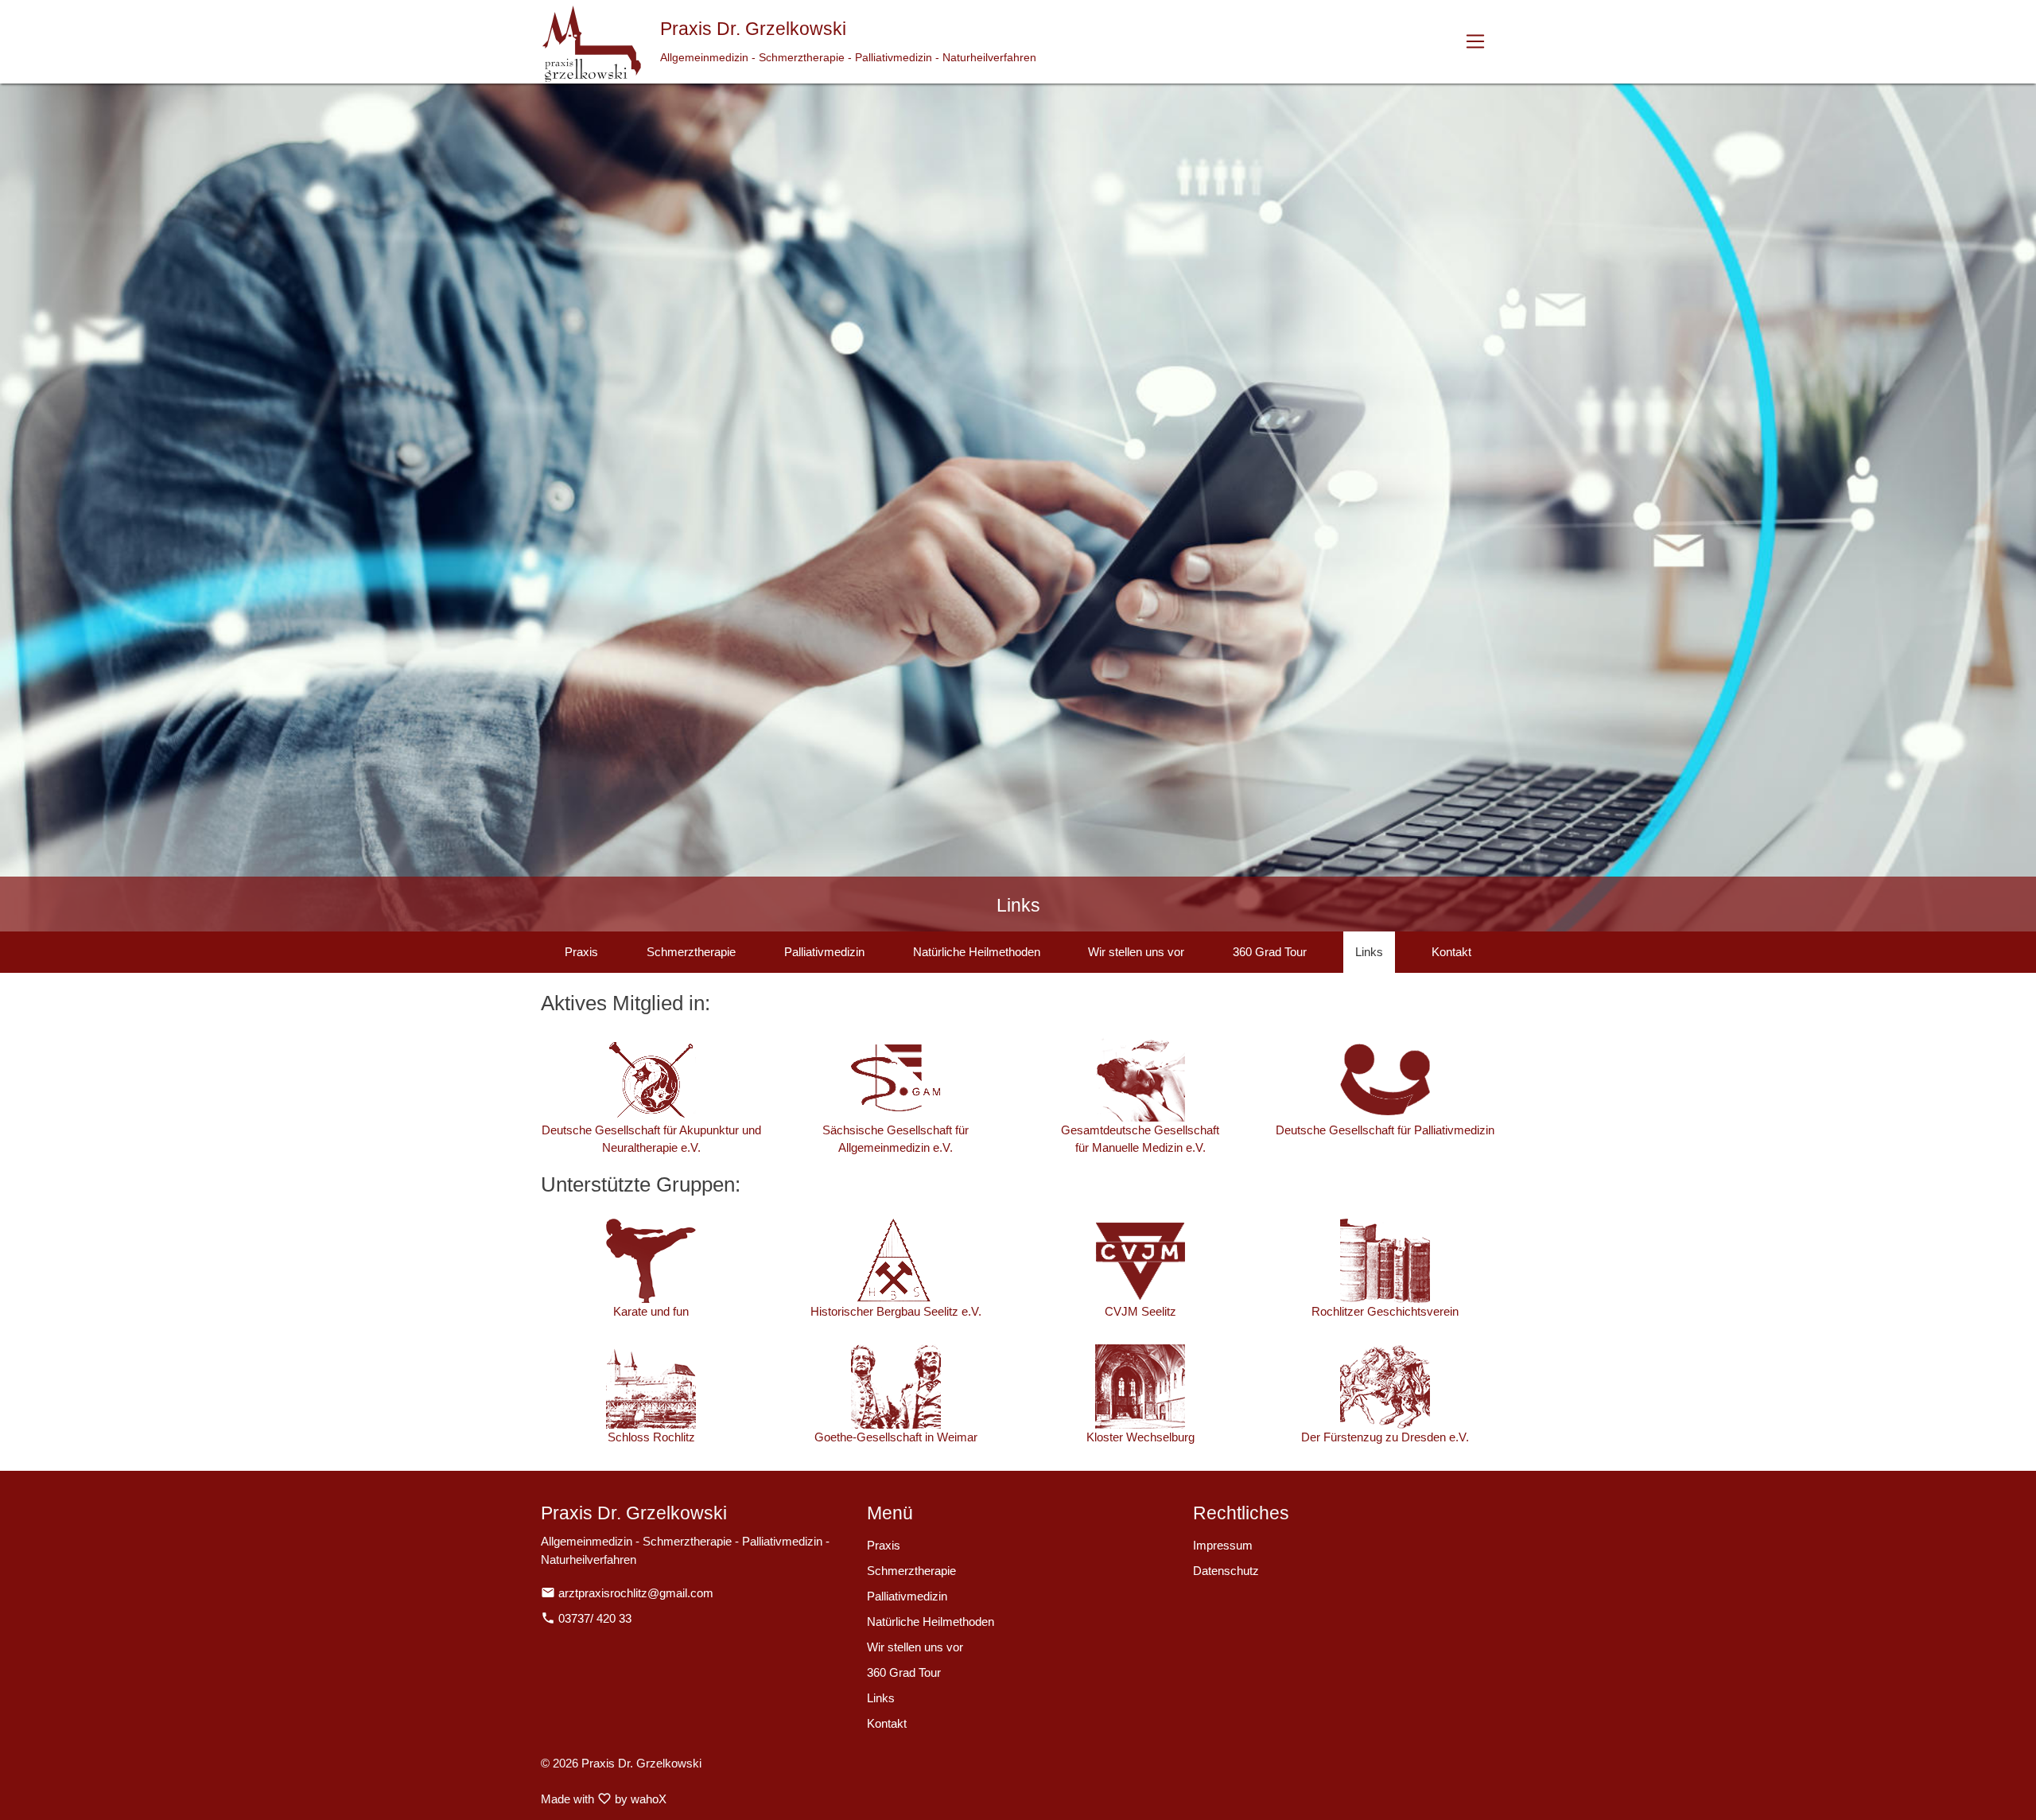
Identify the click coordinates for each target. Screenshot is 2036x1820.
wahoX (649, 1799)
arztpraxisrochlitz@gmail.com (627, 1593)
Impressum (1223, 1545)
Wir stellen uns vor (1136, 952)
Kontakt (1451, 952)
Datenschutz (1226, 1571)
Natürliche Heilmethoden (977, 952)
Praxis (581, 952)
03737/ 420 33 (586, 1618)
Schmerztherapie (691, 952)
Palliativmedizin (824, 952)
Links (1369, 952)
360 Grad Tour (1270, 952)
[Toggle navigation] (1475, 42)
